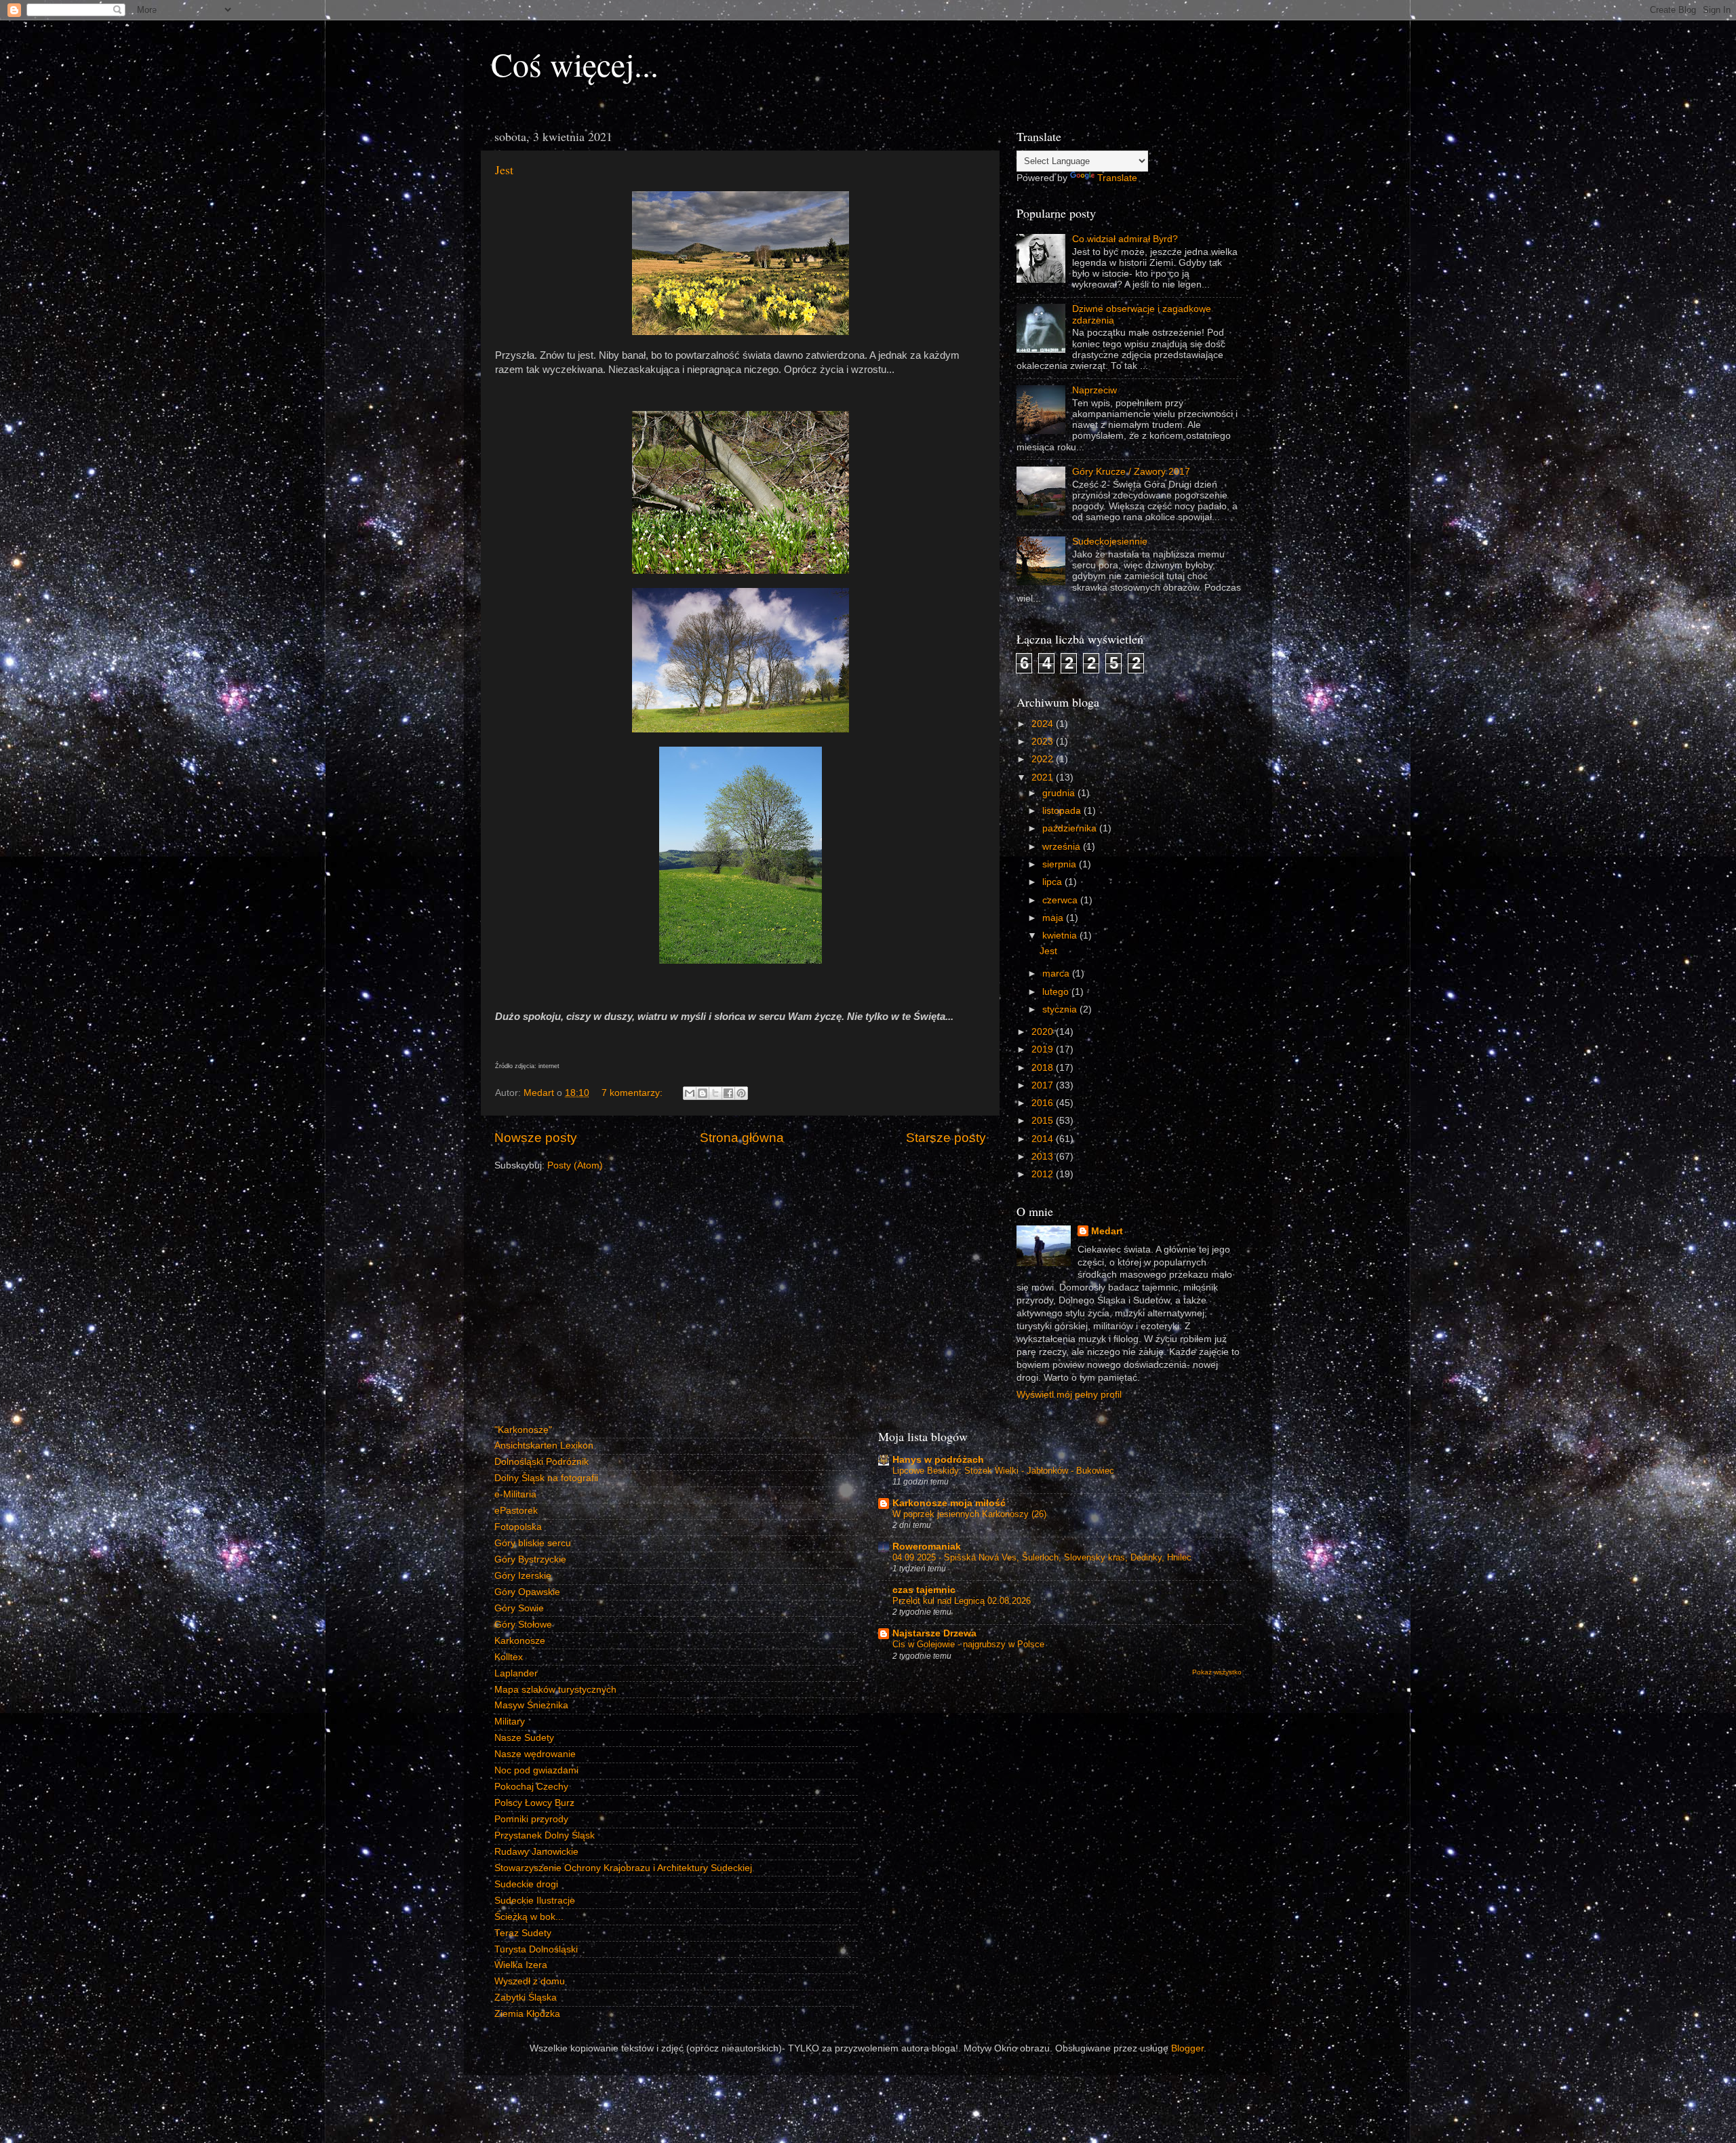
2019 (1044, 1049)
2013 (1044, 1157)
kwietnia (1061, 936)
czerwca (1061, 900)
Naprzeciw (1094, 390)
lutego (1057, 992)
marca (1057, 974)
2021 (1044, 778)
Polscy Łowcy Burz (534, 1803)
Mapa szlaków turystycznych (555, 1690)
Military (510, 1722)
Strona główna (742, 1138)
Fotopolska (518, 1527)
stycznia (1061, 1009)
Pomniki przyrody (531, 1819)
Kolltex (509, 1657)
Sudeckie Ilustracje (535, 1901)
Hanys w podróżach (938, 1460)
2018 (1044, 1068)
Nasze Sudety (524, 1738)
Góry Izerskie (523, 1576)
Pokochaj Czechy (531, 1787)
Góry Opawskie (527, 1592)
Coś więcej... (575, 64)
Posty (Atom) (575, 1165)
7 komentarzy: (633, 1093)
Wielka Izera (521, 1965)
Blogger (1187, 2048)
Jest (504, 170)
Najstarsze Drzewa (934, 1633)
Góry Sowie (519, 1608)
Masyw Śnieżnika (531, 1705)
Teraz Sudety (523, 1933)
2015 (1044, 1121)
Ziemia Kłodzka (527, 2014)
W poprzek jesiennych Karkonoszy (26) (969, 1514)
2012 (1044, 1174)
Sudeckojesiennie (1110, 542)
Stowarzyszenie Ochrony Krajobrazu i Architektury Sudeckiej (623, 1868)
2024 (1044, 724)
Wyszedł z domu (530, 1981)
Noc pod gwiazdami (536, 1770)
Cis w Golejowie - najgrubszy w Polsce (968, 1644)
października (1071, 828)
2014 (1044, 1139)
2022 (1044, 759)
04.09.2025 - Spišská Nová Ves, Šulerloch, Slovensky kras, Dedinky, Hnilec (1042, 1557)
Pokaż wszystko (1217, 1672)
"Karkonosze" (523, 1430)
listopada (1063, 811)
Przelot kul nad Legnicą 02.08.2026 (962, 1601)
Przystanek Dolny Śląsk (545, 1835)
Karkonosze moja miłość (949, 1503)
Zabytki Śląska (526, 1998)
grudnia (1060, 793)
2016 (1044, 1103)
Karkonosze (520, 1641)
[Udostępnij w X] (715, 1093)
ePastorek (516, 1511)
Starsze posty (946, 1138)
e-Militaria (515, 1494)
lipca (1053, 882)
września (1063, 847)
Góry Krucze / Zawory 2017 (1131, 472)
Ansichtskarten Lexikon (544, 1446)
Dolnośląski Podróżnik (541, 1462)
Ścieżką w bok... (529, 1917)
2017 (1044, 1085)
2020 (1044, 1032)
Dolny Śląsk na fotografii (546, 1478)
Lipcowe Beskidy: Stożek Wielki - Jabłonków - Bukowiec (1003, 1471)
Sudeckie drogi (526, 1884)
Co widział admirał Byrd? (1125, 239)
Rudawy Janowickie (536, 1852)
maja (1054, 918)
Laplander (516, 1673)
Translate (1117, 178)
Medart (1107, 1231)
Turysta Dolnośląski (536, 1949)
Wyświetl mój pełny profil (1069, 1395)
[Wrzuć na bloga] (703, 1093)
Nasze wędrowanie (535, 1754)
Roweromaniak (927, 1547)
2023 (1044, 742)
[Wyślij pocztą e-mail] (690, 1093)
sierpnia (1061, 864)
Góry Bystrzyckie (530, 1559)
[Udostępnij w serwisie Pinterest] (741, 1093)
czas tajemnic (924, 1590)
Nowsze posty (536, 1138)
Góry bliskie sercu (533, 1543)
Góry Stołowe (523, 1625)
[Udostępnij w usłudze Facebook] (728, 1093)
